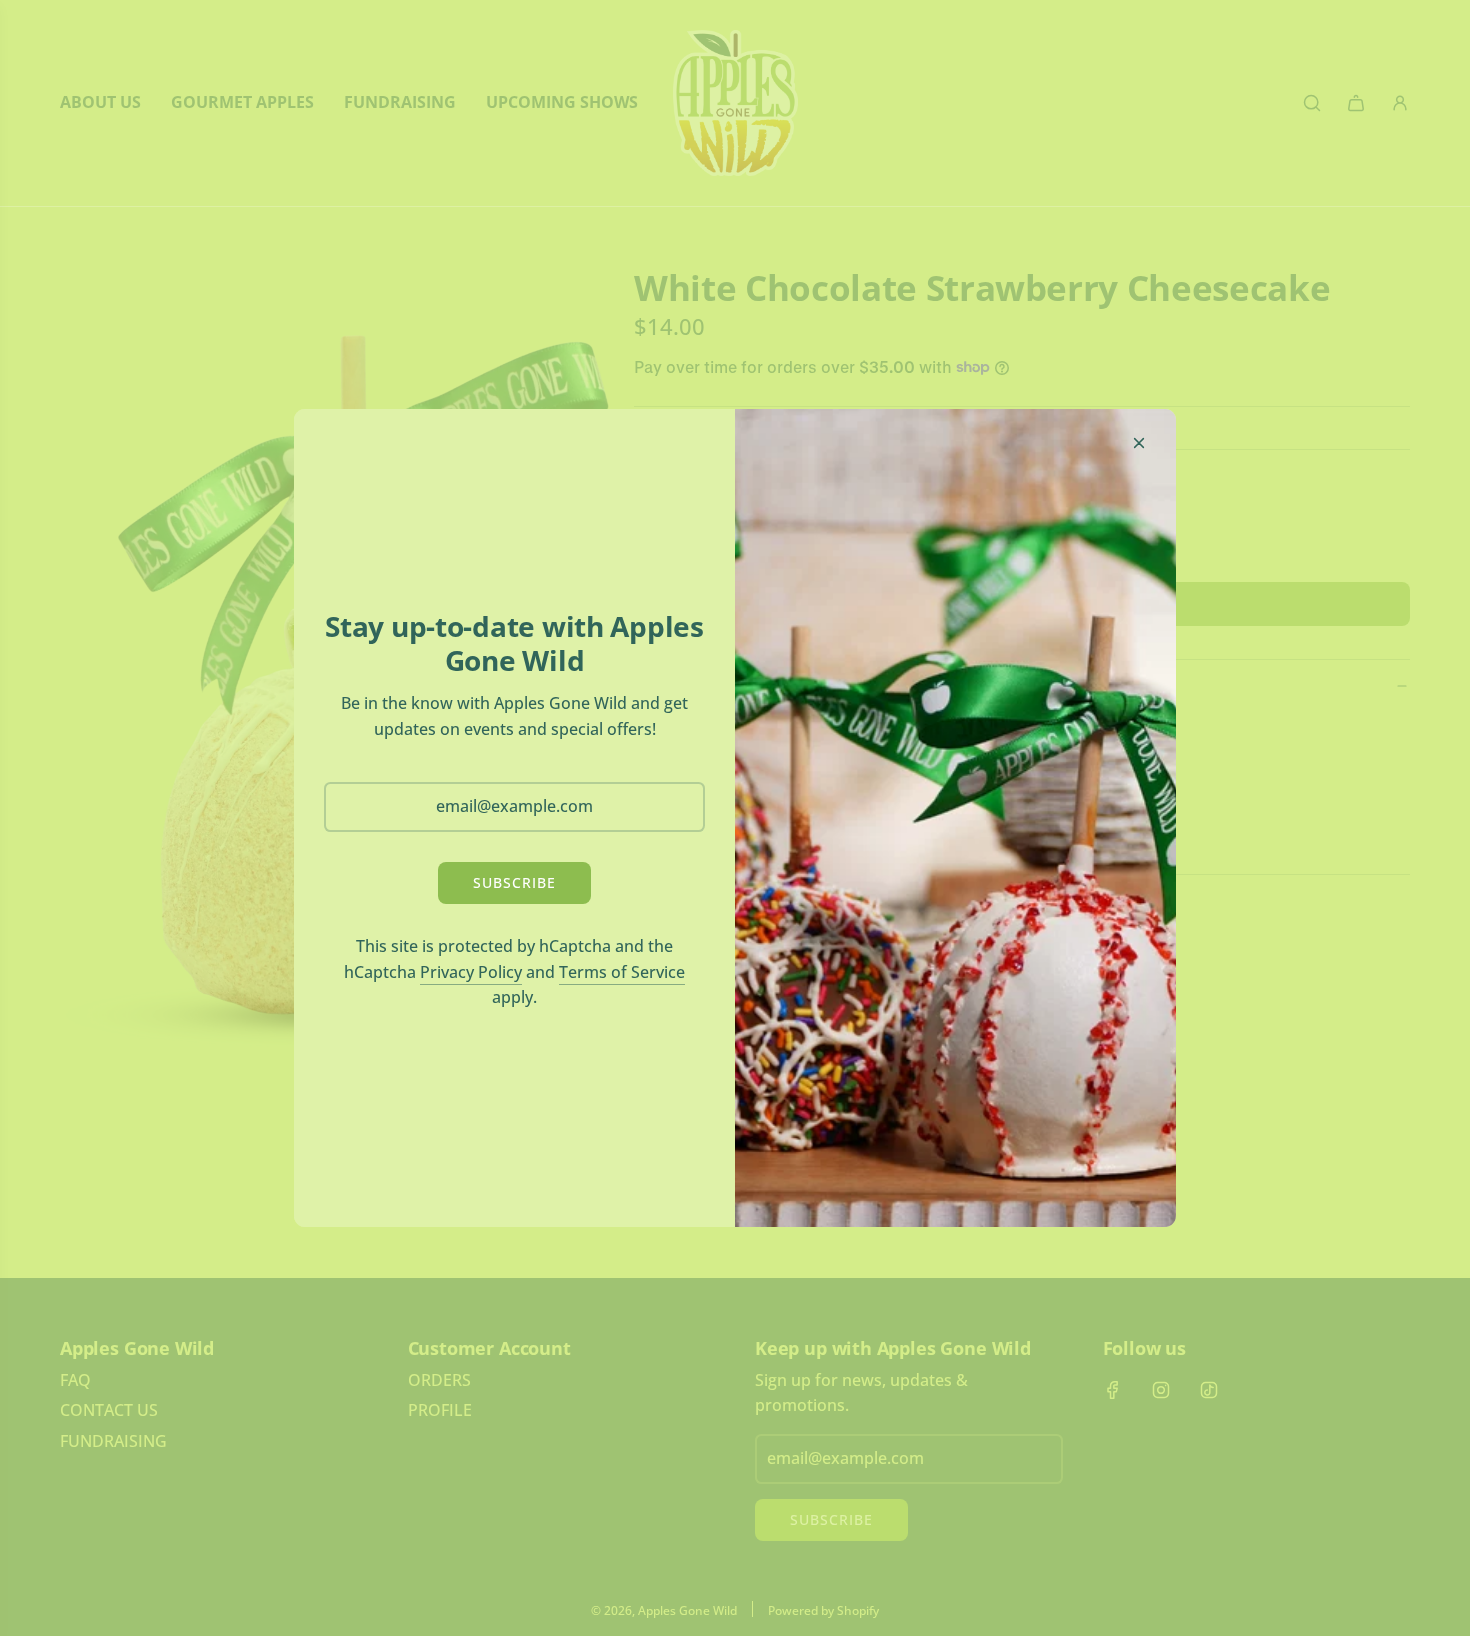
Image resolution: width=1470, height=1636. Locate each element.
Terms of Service (622, 972)
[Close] (1139, 443)
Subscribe (514, 882)
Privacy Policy (471, 972)
